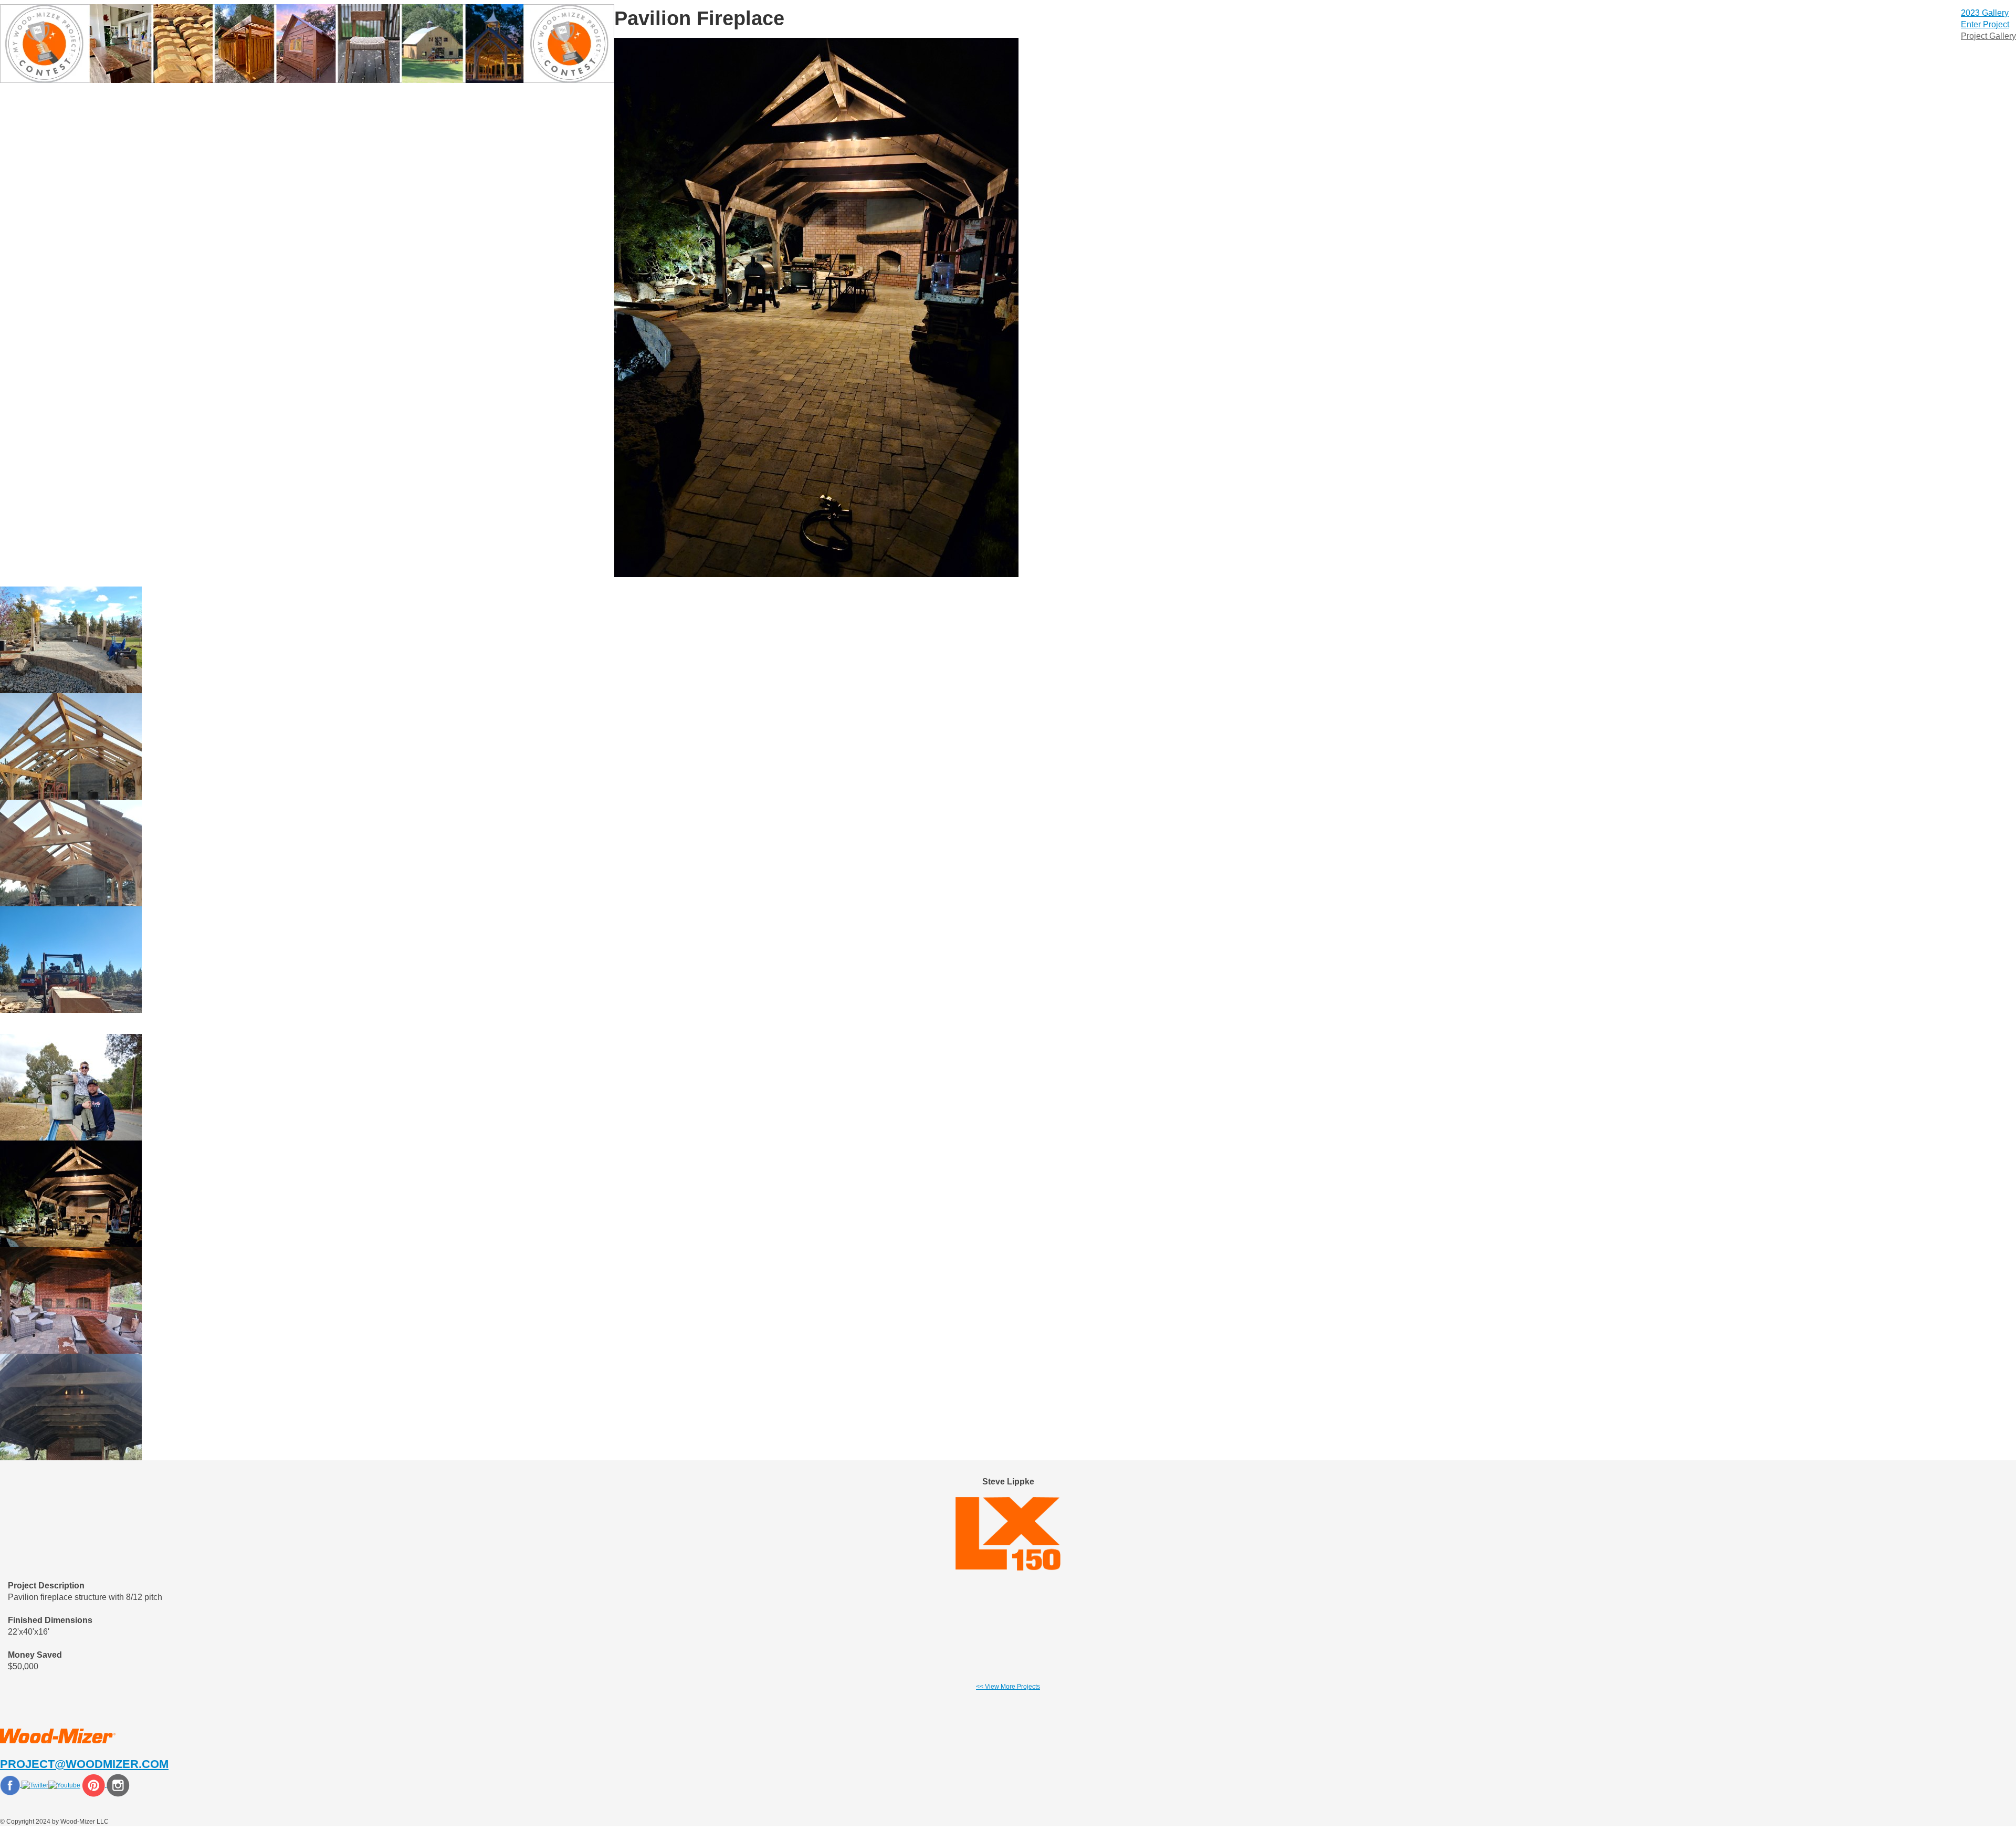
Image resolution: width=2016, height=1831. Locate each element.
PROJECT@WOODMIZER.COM (84, 1764)
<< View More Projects (1008, 1687)
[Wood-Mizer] (58, 1736)
